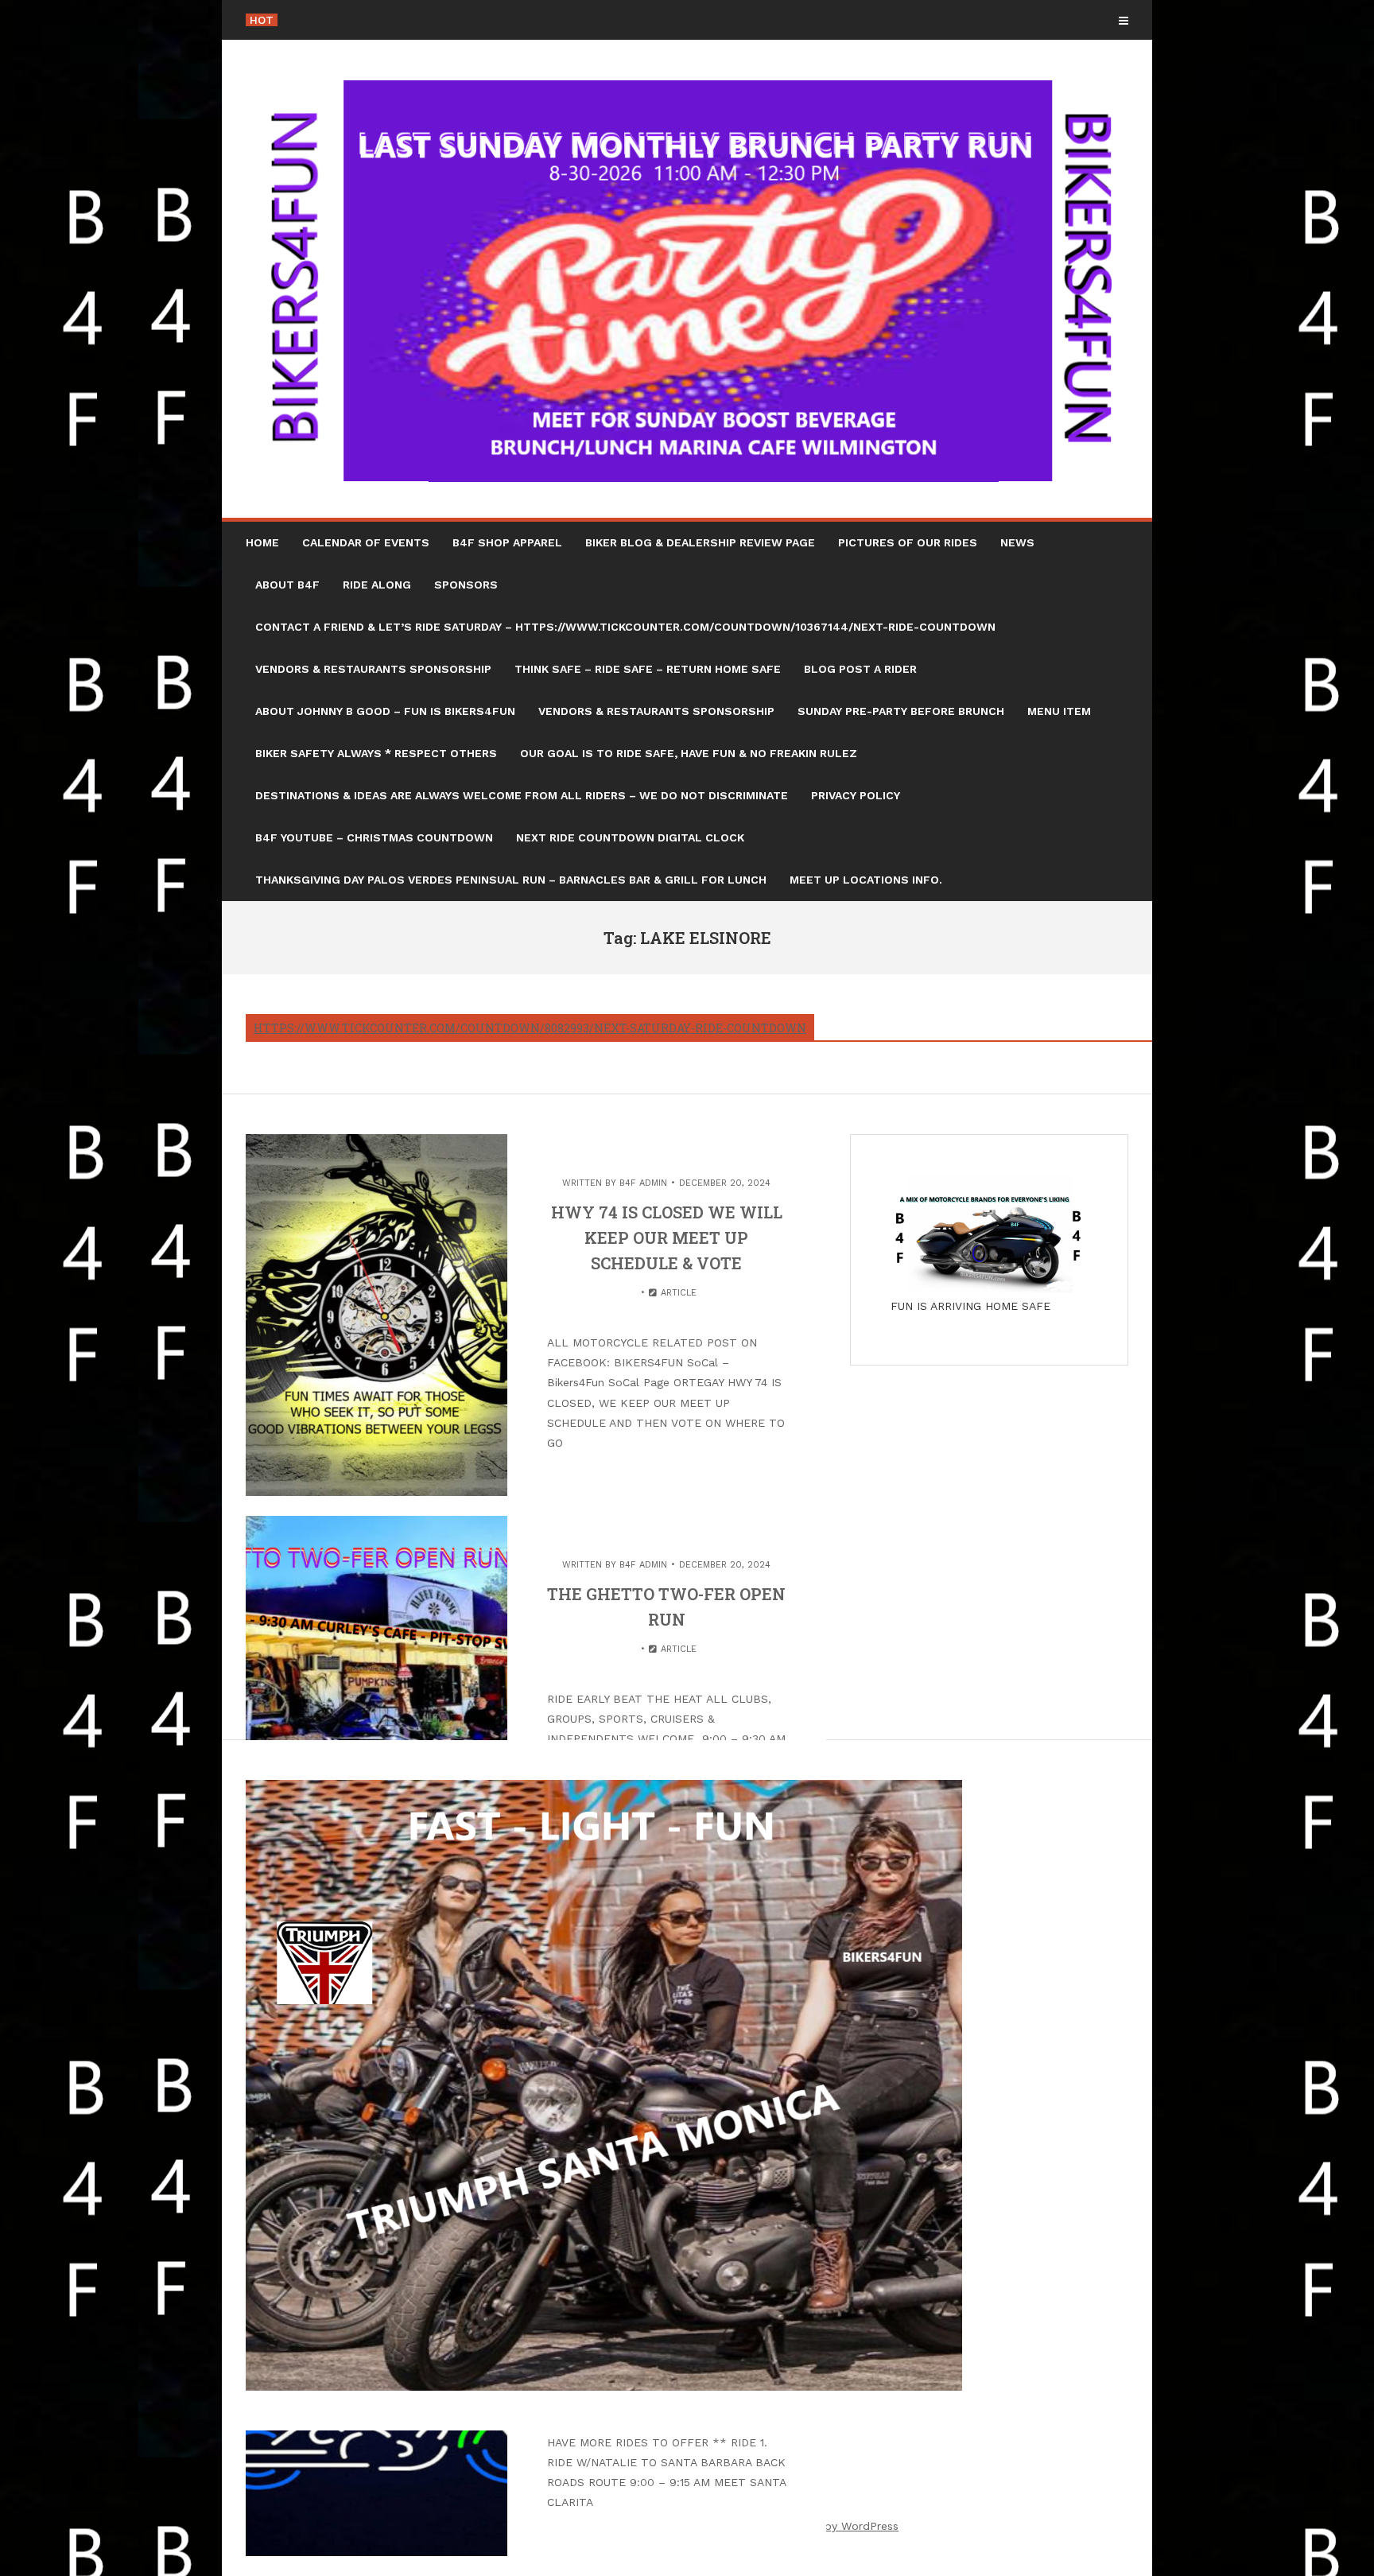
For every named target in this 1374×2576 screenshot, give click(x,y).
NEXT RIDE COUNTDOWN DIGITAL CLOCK (630, 837)
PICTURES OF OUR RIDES (908, 542)
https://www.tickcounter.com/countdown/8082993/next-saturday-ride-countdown (530, 1028)
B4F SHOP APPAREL (507, 542)
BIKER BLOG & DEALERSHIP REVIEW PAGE (700, 542)
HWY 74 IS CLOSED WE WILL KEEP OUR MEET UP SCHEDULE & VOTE (667, 1237)
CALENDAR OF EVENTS (366, 542)
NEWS (1017, 542)
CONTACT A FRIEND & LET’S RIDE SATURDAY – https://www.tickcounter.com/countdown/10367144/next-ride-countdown (625, 627)
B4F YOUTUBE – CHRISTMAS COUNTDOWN (374, 837)
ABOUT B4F (287, 585)
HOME (262, 542)
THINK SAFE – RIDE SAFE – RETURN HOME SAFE (648, 669)
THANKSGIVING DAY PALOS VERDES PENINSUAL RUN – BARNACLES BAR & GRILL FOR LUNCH (511, 880)
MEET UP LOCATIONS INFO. (866, 880)
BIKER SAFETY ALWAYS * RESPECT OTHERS (376, 753)
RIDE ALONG (377, 585)
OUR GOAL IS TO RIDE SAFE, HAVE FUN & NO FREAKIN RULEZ (689, 753)
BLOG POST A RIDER (860, 669)
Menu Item (1059, 711)
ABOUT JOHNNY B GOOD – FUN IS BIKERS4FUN (385, 711)
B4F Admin (643, 1183)
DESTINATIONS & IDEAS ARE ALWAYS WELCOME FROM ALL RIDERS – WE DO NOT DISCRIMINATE (522, 795)
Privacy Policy (856, 795)
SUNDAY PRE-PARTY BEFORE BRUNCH (901, 711)
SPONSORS (466, 585)
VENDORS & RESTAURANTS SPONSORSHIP (373, 669)
